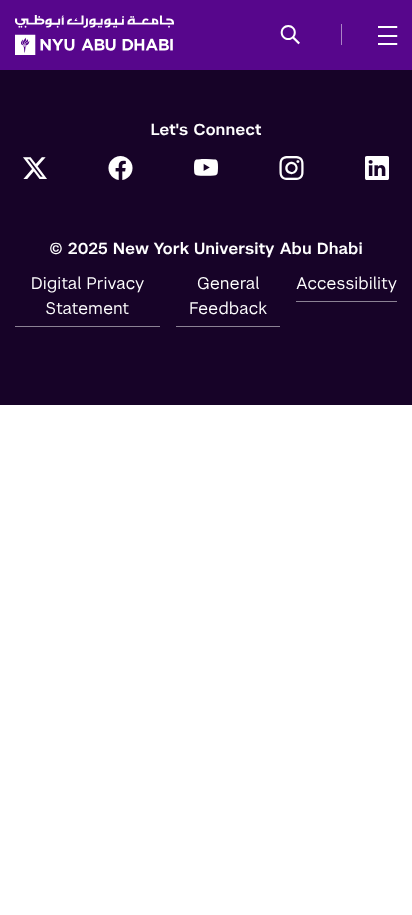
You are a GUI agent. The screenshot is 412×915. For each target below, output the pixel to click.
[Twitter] (35, 170)
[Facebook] (121, 170)
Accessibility (346, 283)
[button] (290, 36)
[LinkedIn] (377, 170)
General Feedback (228, 295)
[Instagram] (292, 170)
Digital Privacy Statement (88, 295)
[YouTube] (206, 170)
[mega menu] (381, 35)
